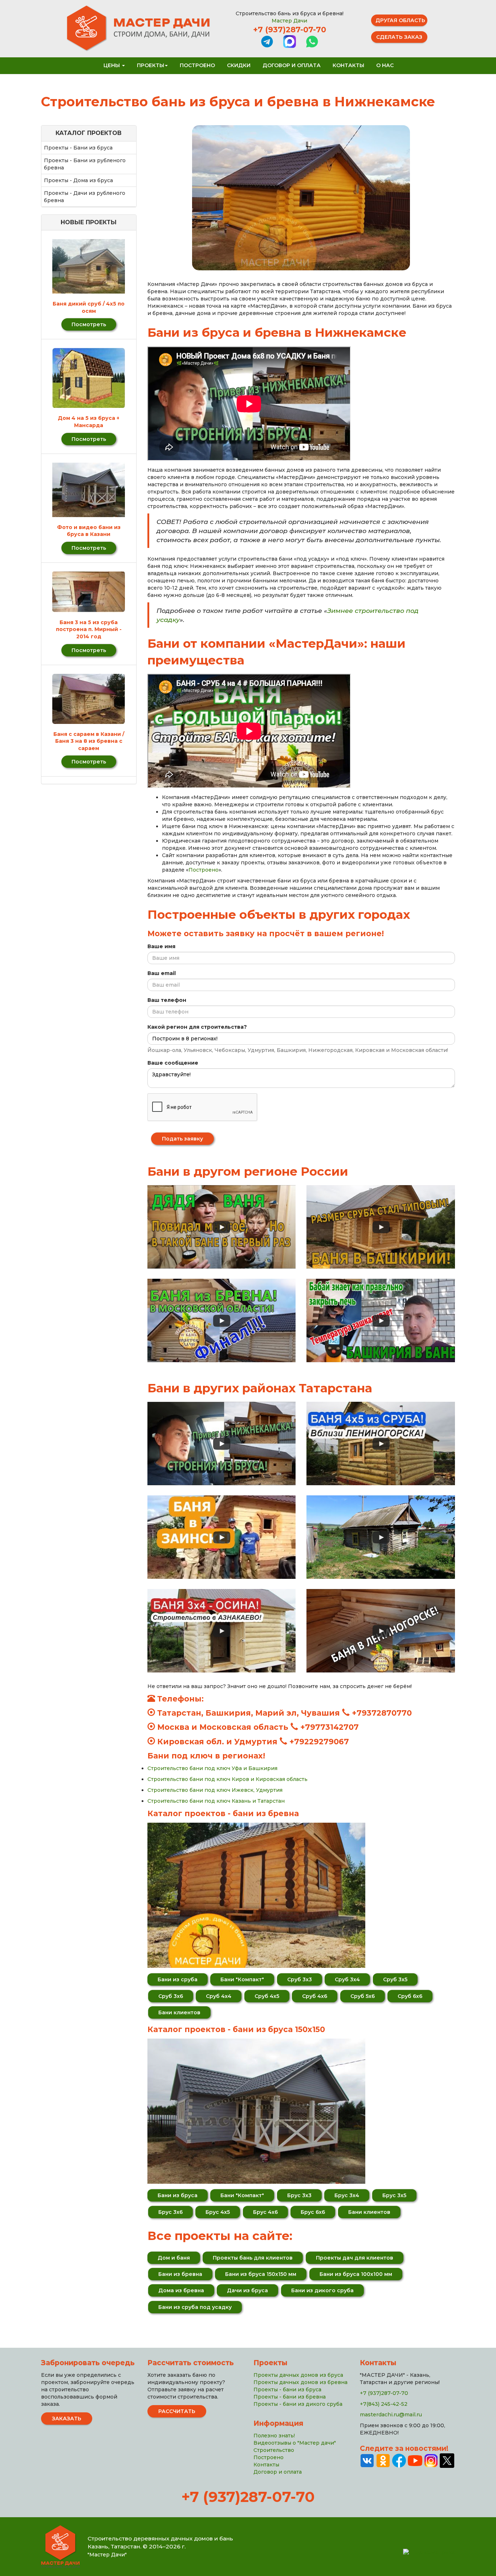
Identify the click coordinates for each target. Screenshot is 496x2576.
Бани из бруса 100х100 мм (356, 2274)
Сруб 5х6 (363, 1996)
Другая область (400, 20)
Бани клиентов (179, 2012)
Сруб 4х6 (315, 1996)
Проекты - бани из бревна (290, 2397)
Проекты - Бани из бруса (78, 148)
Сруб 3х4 (347, 1979)
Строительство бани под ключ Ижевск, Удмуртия (215, 1790)
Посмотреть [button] (89, 324)
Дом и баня (174, 2258)
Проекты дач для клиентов (355, 2258)
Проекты (151, 65)
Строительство (274, 2450)
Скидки (239, 65)
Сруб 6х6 (410, 1996)
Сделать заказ (399, 37)
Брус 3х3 (299, 2195)
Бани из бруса (178, 2195)
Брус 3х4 (347, 2195)
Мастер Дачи (289, 21)
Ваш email (162, 973)
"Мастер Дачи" (107, 2555)
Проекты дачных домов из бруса (298, 2375)
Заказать (67, 2419)
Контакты (348, 65)
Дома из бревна (181, 2290)
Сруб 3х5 (395, 1979)
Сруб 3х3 (300, 1979)
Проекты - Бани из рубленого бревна (85, 164)
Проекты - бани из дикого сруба (298, 2404)
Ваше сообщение (173, 1063)
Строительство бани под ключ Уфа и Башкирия (212, 1768)
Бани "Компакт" (242, 1979)
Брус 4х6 (265, 2212)
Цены (112, 65)
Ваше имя (161, 946)
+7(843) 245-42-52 (384, 2404)
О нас (385, 65)
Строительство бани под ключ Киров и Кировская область (227, 1779)
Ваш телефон (167, 1000)
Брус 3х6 (170, 2212)
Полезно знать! (274, 2436)
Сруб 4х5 (267, 1996)
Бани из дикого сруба (322, 2290)
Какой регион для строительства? (197, 1027)
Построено (197, 65)
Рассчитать (177, 2411)
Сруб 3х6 (171, 1996)
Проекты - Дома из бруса (78, 180)
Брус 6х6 (313, 2212)
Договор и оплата (292, 65)
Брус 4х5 (218, 2212)
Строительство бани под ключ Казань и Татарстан (216, 1801)
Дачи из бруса (247, 2290)
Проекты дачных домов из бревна (300, 2382)
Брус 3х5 (394, 2195)
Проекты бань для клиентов (253, 2258)
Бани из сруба (178, 1979)
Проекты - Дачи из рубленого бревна (85, 197)
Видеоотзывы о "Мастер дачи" (295, 2443)
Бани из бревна (180, 2274)
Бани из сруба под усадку (195, 2307)
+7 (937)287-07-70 (290, 30)
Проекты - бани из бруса (287, 2389)
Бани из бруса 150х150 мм (261, 2274)
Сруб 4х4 (219, 1996)
